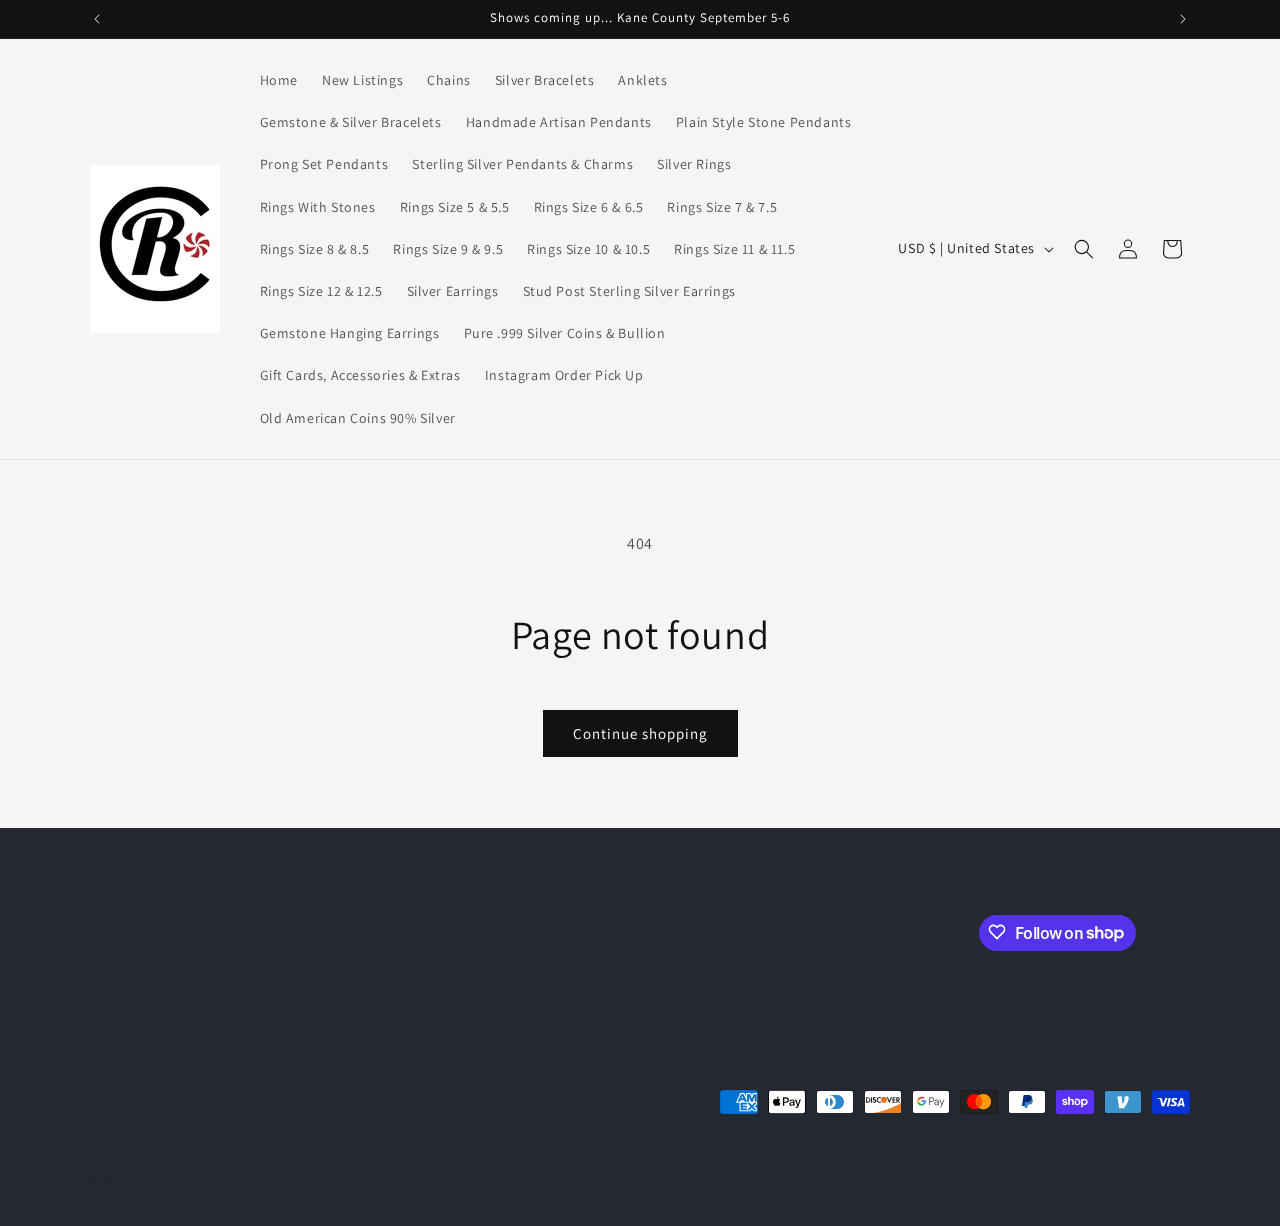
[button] (1084, 249)
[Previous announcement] (97, 19)
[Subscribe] (427, 930)
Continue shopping (640, 733)
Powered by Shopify (266, 1180)
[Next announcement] (1183, 19)
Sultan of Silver (171, 1180)
